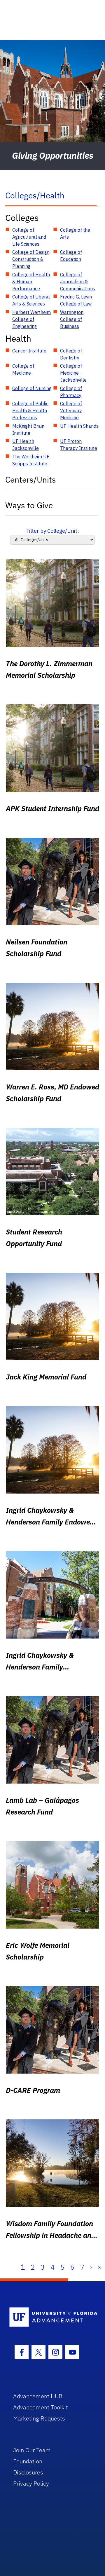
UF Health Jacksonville (26, 445)
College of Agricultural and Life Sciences (29, 237)
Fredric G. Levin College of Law (76, 300)
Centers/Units (31, 480)
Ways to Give (29, 505)
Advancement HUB (38, 2396)
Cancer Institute (29, 351)
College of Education (71, 256)
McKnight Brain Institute (28, 429)
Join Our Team (32, 2450)
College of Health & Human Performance (31, 282)
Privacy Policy (31, 2483)
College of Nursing (32, 388)
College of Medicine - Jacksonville (73, 373)
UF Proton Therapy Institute (79, 445)
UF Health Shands (79, 426)
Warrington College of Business (72, 319)
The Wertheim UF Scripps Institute (31, 460)
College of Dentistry (71, 354)
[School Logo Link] (49, 2317)
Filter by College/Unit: (53, 531)
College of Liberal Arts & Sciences (31, 300)
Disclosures (28, 2472)
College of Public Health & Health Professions (30, 411)
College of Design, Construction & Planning (31, 259)
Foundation (28, 2461)
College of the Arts (75, 233)
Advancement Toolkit (41, 2407)
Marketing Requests (39, 2418)
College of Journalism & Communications (78, 282)
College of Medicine (23, 369)
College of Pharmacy (71, 392)
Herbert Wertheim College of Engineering (32, 319)
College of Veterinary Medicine (71, 411)
